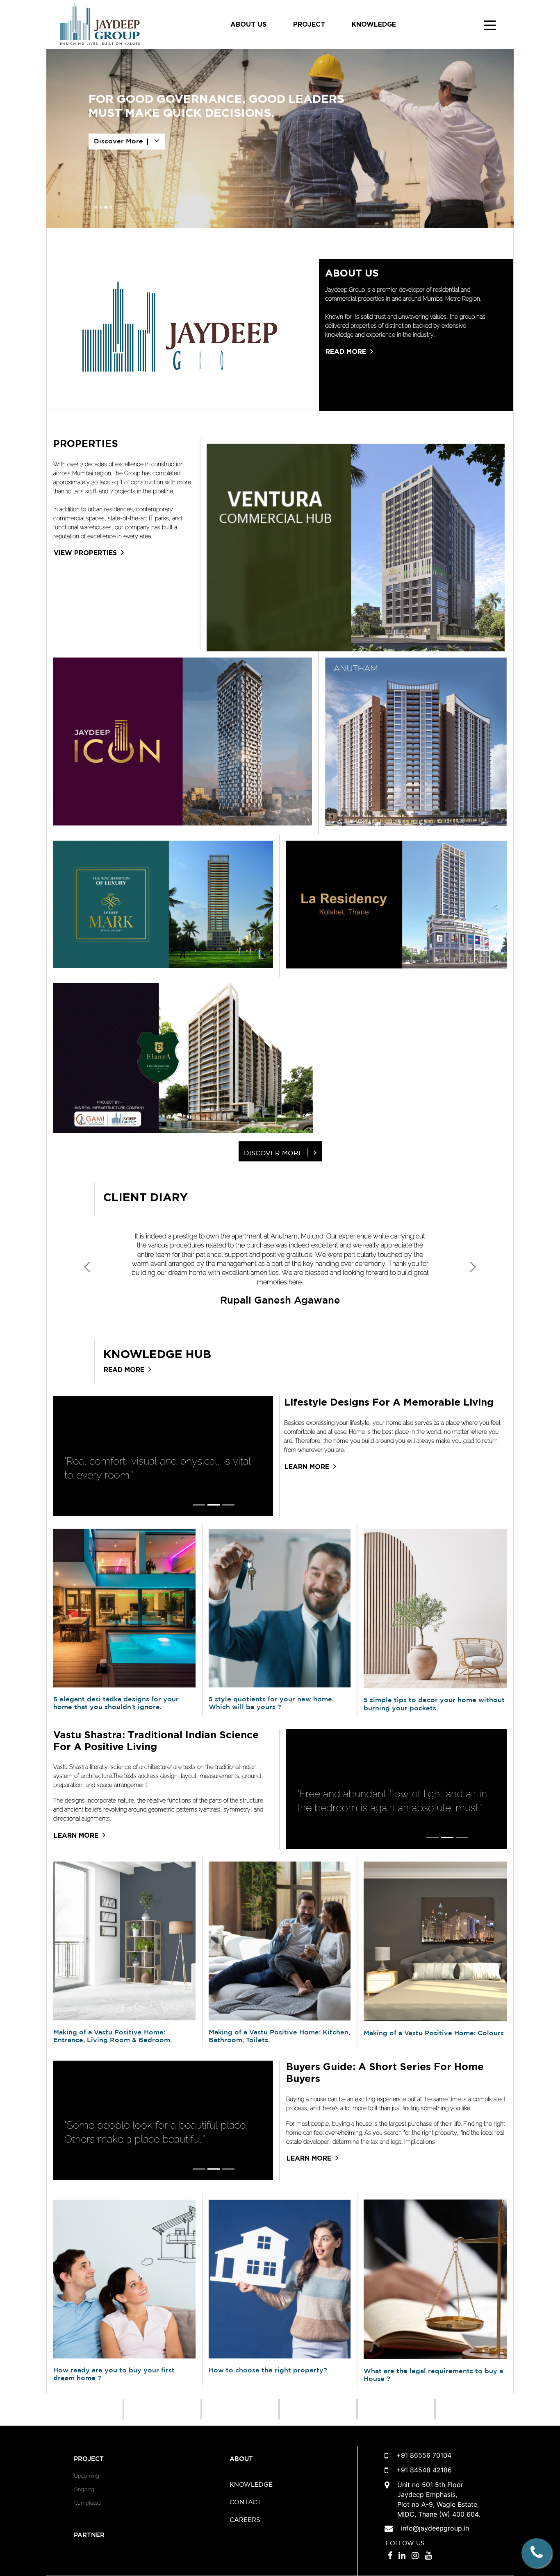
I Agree (280, 268)
